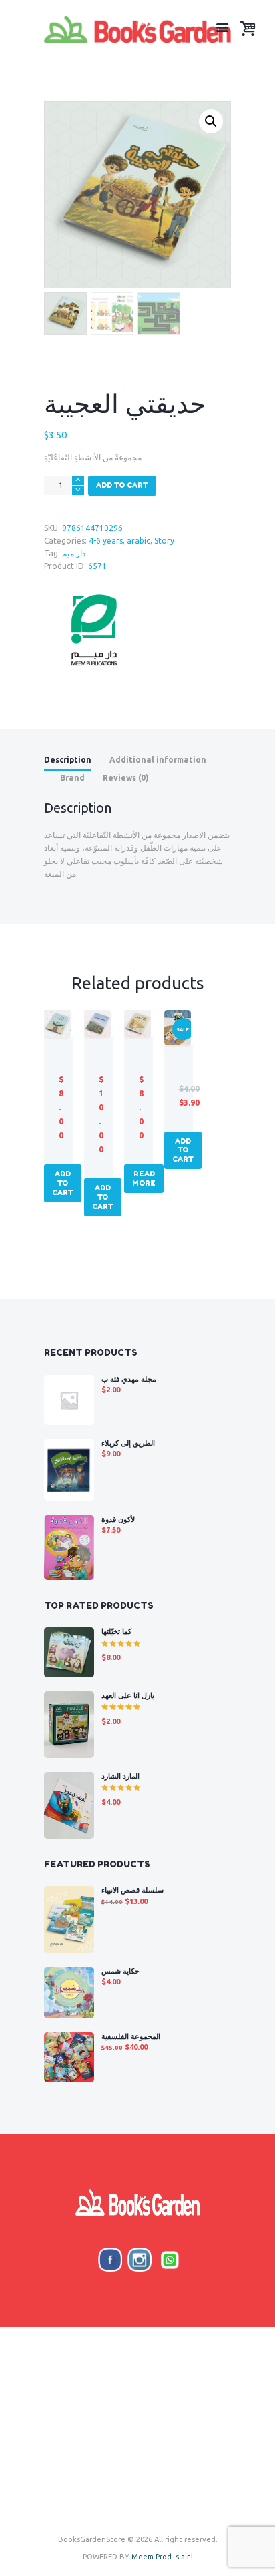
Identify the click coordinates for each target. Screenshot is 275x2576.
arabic (139, 541)
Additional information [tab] (158, 760)
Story (164, 541)
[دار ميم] (94, 630)
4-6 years (106, 541)
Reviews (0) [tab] (126, 778)
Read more (144, 1178)
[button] (211, 121)
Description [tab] (68, 760)
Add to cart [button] (63, 1183)
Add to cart (122, 485)
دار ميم (74, 553)
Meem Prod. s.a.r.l (162, 2557)
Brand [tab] (72, 778)
